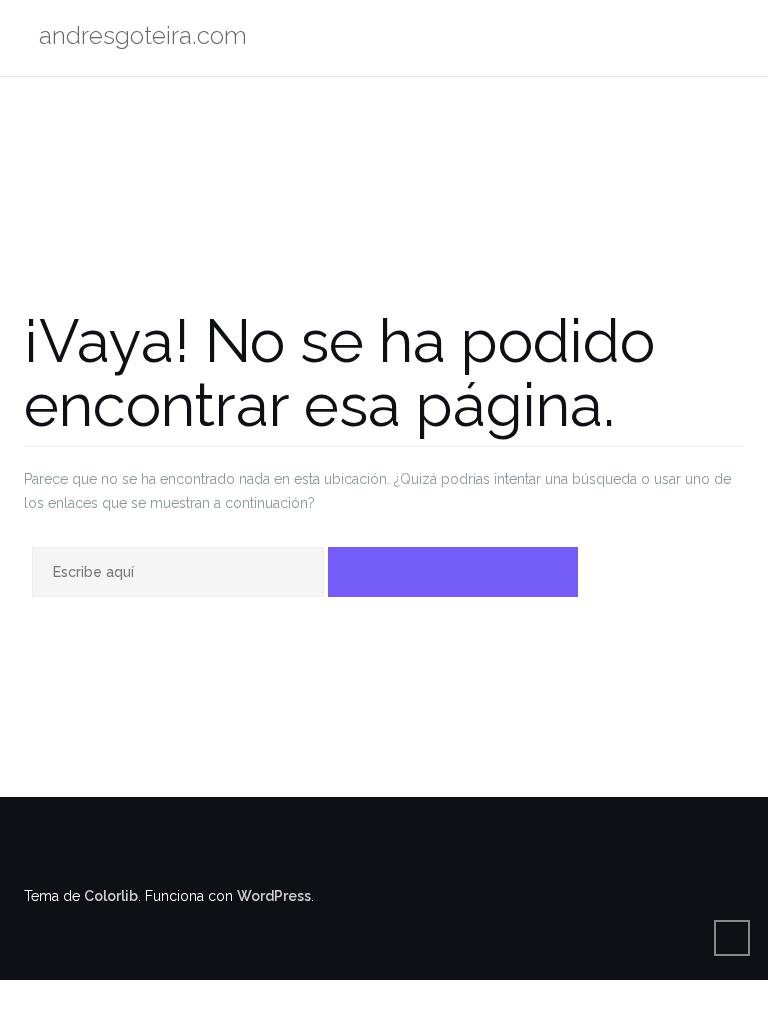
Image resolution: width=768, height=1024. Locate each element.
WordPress (274, 896)
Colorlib (111, 896)
